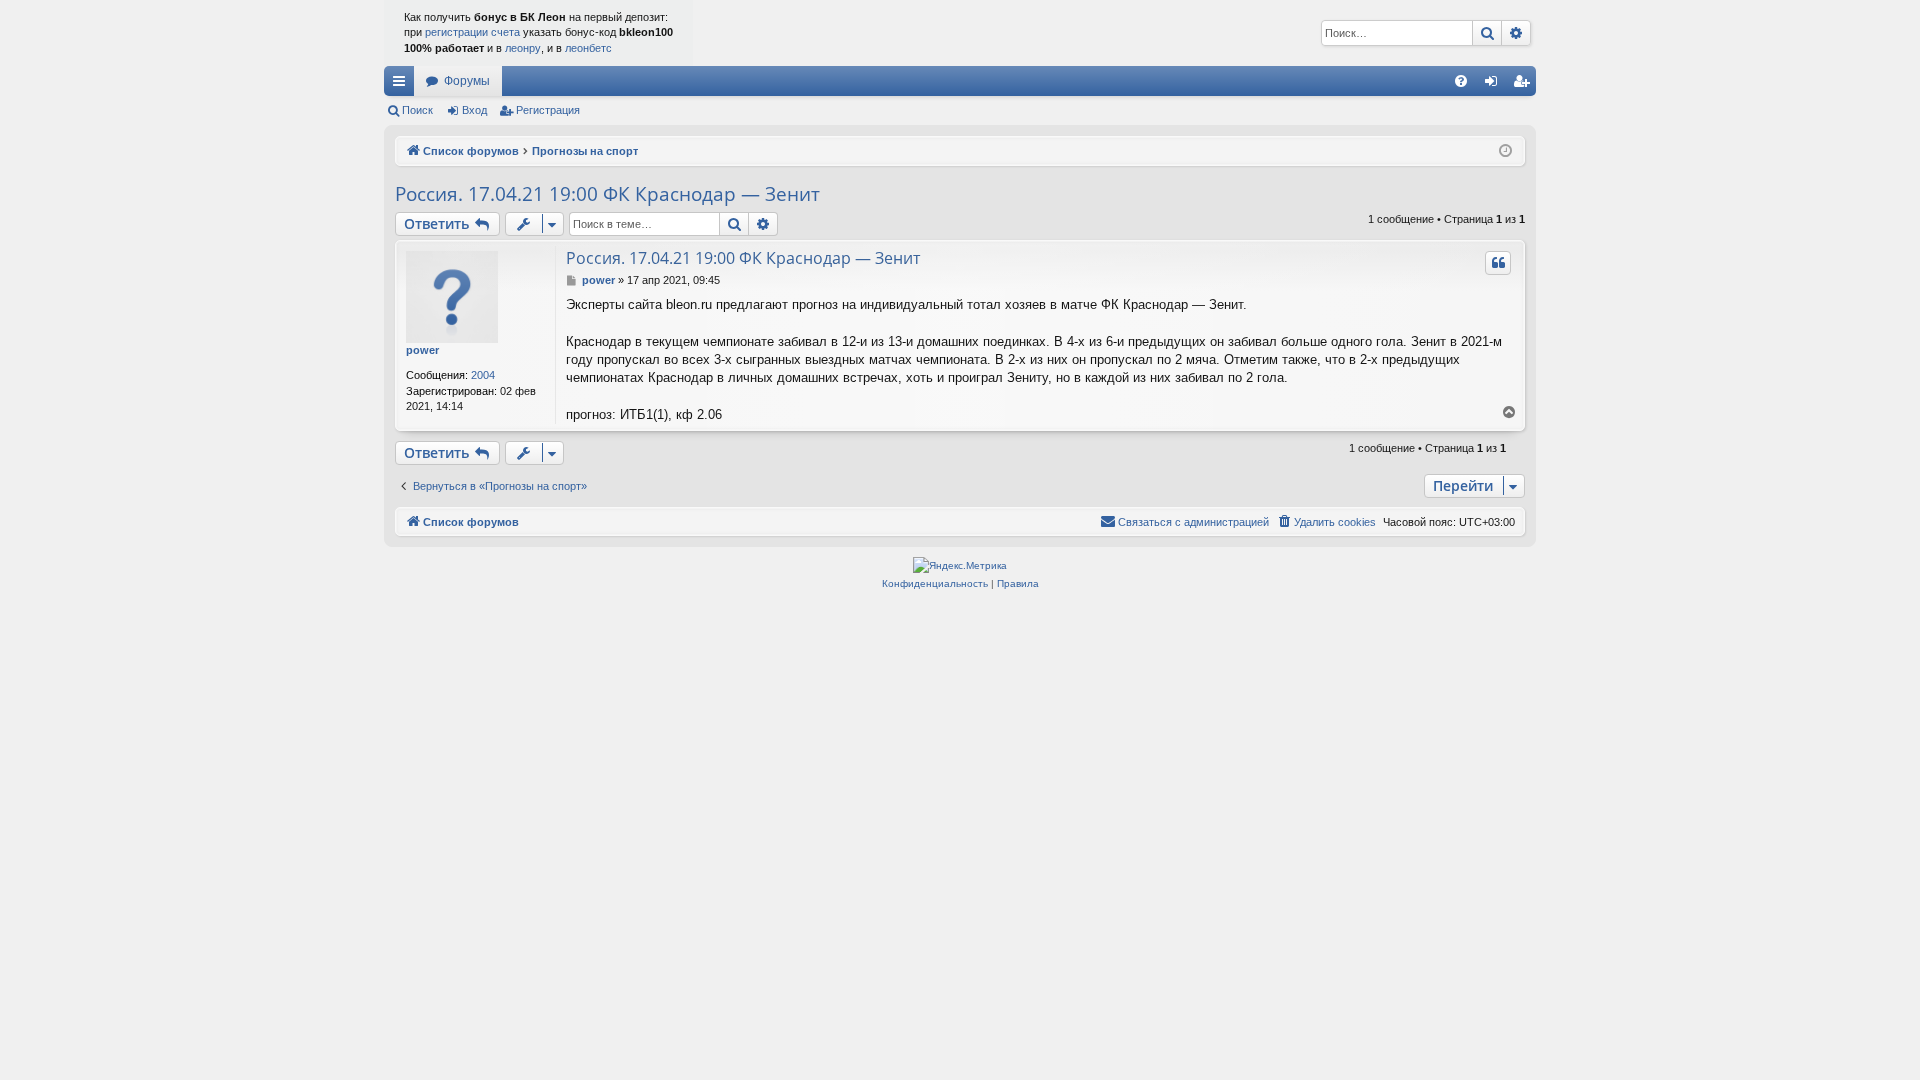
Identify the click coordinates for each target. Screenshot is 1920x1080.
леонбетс (588, 48)
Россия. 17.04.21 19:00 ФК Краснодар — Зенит (607, 194)
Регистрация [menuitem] (1525, 85)
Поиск (417, 110)
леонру (523, 48)
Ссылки (403, 85)
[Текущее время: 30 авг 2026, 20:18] (1505, 151)
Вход (474, 110)
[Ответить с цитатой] (1498, 263)
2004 (483, 375)
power (422, 350)
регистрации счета (472, 32)
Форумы (467, 81)
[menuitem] (1461, 81)
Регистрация (548, 110)
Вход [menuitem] (1495, 85)
